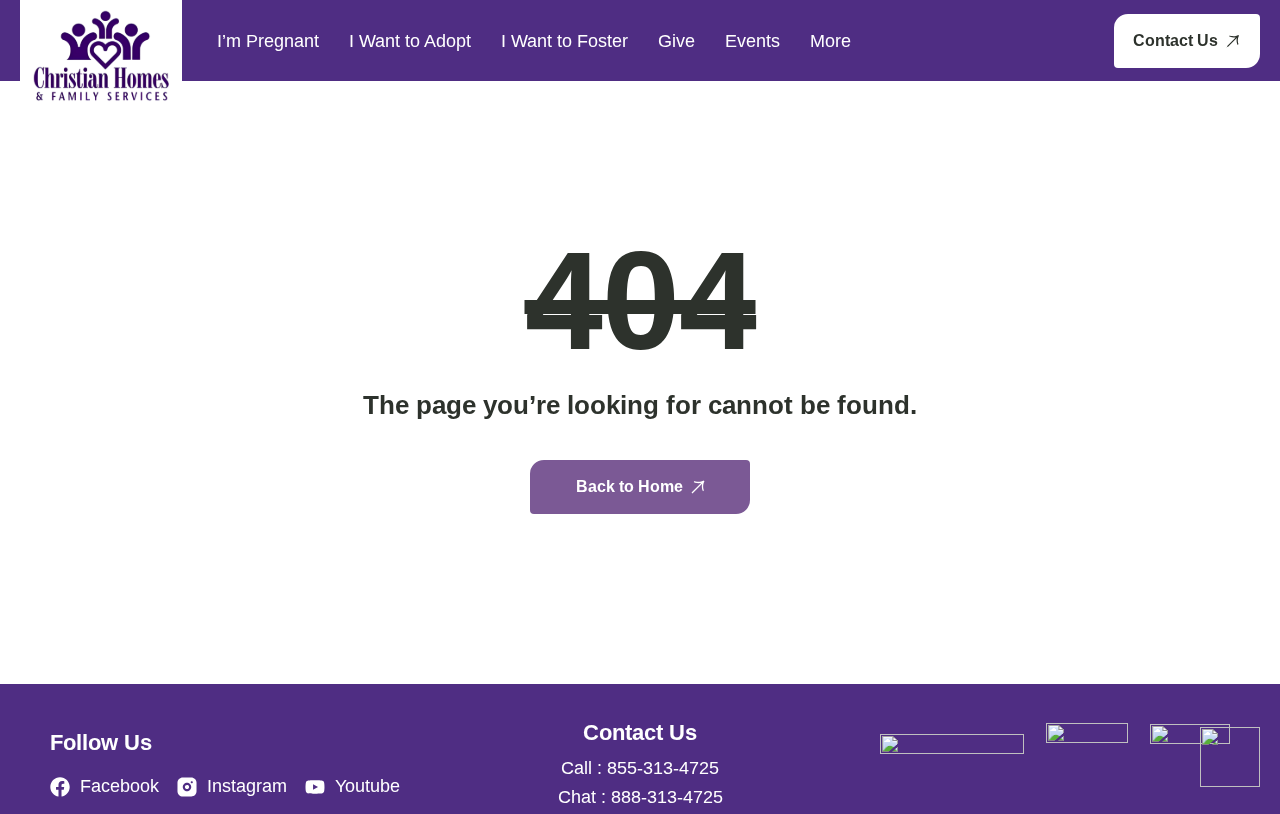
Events (752, 41)
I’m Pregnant (268, 41)
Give (676, 41)
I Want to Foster (564, 41)
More (830, 41)
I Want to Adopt (410, 41)
